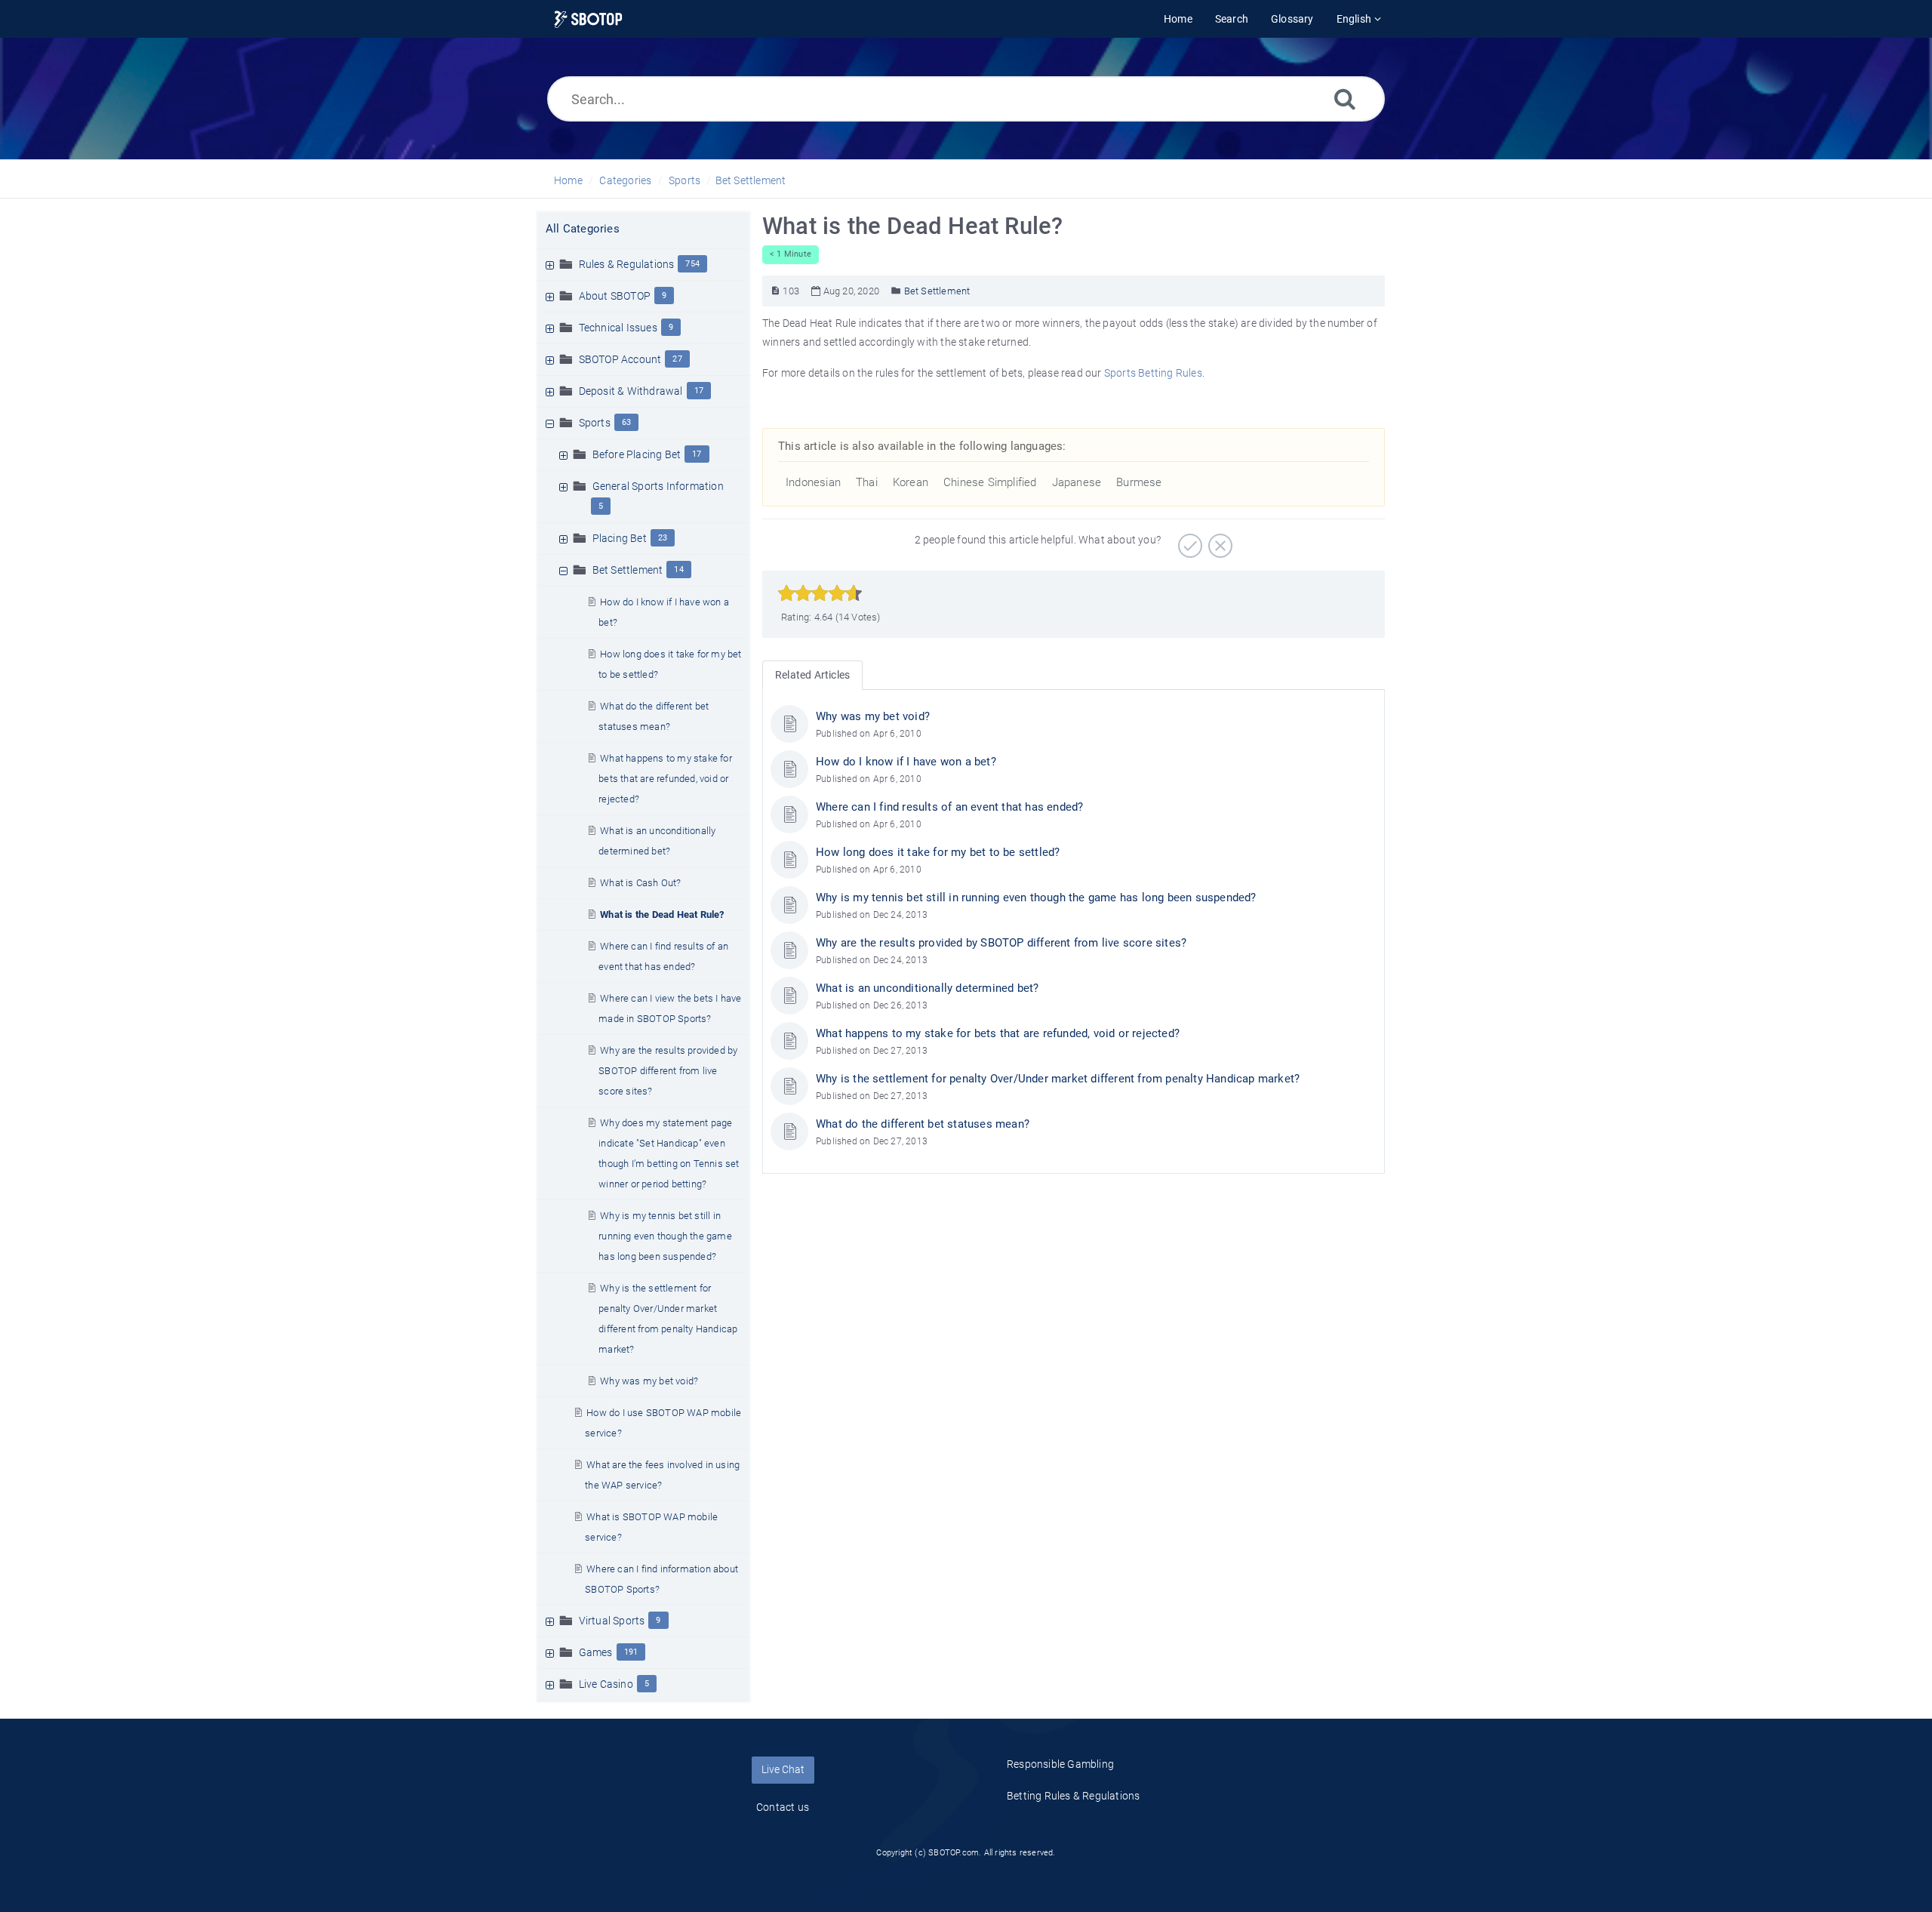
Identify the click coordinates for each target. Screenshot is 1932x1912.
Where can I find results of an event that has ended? (949, 807)
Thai (867, 482)
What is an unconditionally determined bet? (927, 988)
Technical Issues (618, 328)
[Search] (1345, 99)
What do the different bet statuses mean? (923, 1124)
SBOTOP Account (620, 359)
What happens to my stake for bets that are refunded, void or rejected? (665, 779)
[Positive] (1188, 540)
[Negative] (1218, 540)
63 (626, 422)
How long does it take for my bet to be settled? (938, 852)
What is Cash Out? (640, 883)
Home (568, 180)
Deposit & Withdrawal (631, 391)
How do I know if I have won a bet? (906, 762)
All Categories (583, 229)
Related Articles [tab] (812, 675)
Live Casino (606, 1684)
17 (699, 391)
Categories (625, 180)
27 (677, 359)
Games (596, 1652)
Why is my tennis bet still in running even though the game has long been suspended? (665, 1236)
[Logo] (588, 19)
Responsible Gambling (1060, 1764)
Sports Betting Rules (1153, 373)
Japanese (1077, 482)
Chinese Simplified (990, 482)
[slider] (820, 593)
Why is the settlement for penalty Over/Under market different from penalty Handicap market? (1058, 1079)
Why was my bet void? (649, 1381)
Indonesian (813, 482)
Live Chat (783, 1769)
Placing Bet (620, 538)
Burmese (1139, 482)
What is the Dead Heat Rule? (662, 914)
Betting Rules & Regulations (1073, 1796)
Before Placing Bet (637, 454)
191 (631, 1652)
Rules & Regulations (627, 264)
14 (678, 570)
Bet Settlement (751, 180)
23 (663, 538)
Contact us (783, 1807)
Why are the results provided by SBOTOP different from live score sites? (668, 1071)
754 (692, 264)
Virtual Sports (612, 1621)
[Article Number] (775, 291)
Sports (685, 180)
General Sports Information (658, 486)
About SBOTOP (615, 296)
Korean (911, 482)
